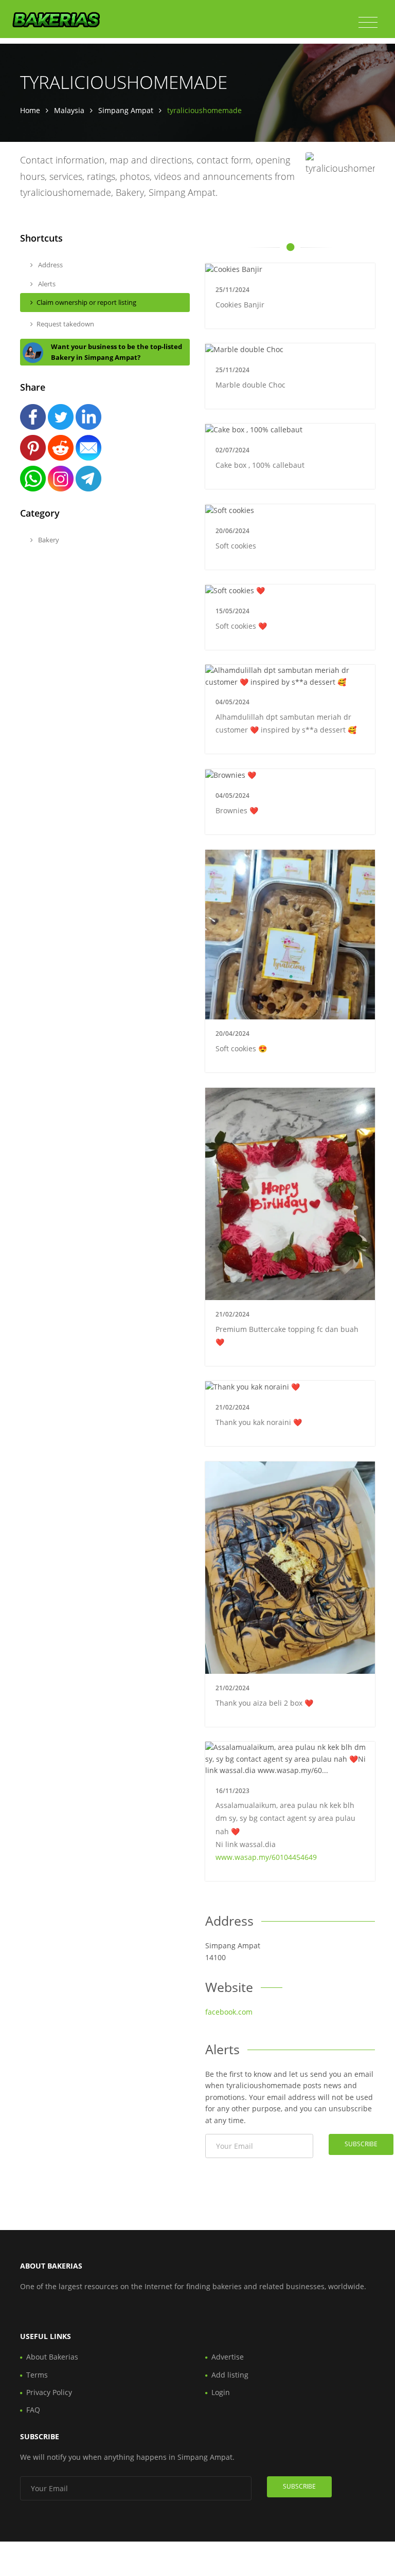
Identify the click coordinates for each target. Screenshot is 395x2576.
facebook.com (229, 2012)
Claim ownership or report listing (86, 302)
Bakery (48, 540)
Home (30, 110)
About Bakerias (52, 2357)
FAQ (33, 2410)
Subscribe (361, 2144)
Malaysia (69, 110)
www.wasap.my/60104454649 (266, 1857)
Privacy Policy (49, 2392)
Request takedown (65, 324)
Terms (37, 2375)
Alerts (46, 284)
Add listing (230, 2375)
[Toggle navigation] (368, 23)
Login (221, 2392)
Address (50, 265)
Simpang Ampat (126, 110)
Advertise (228, 2357)
